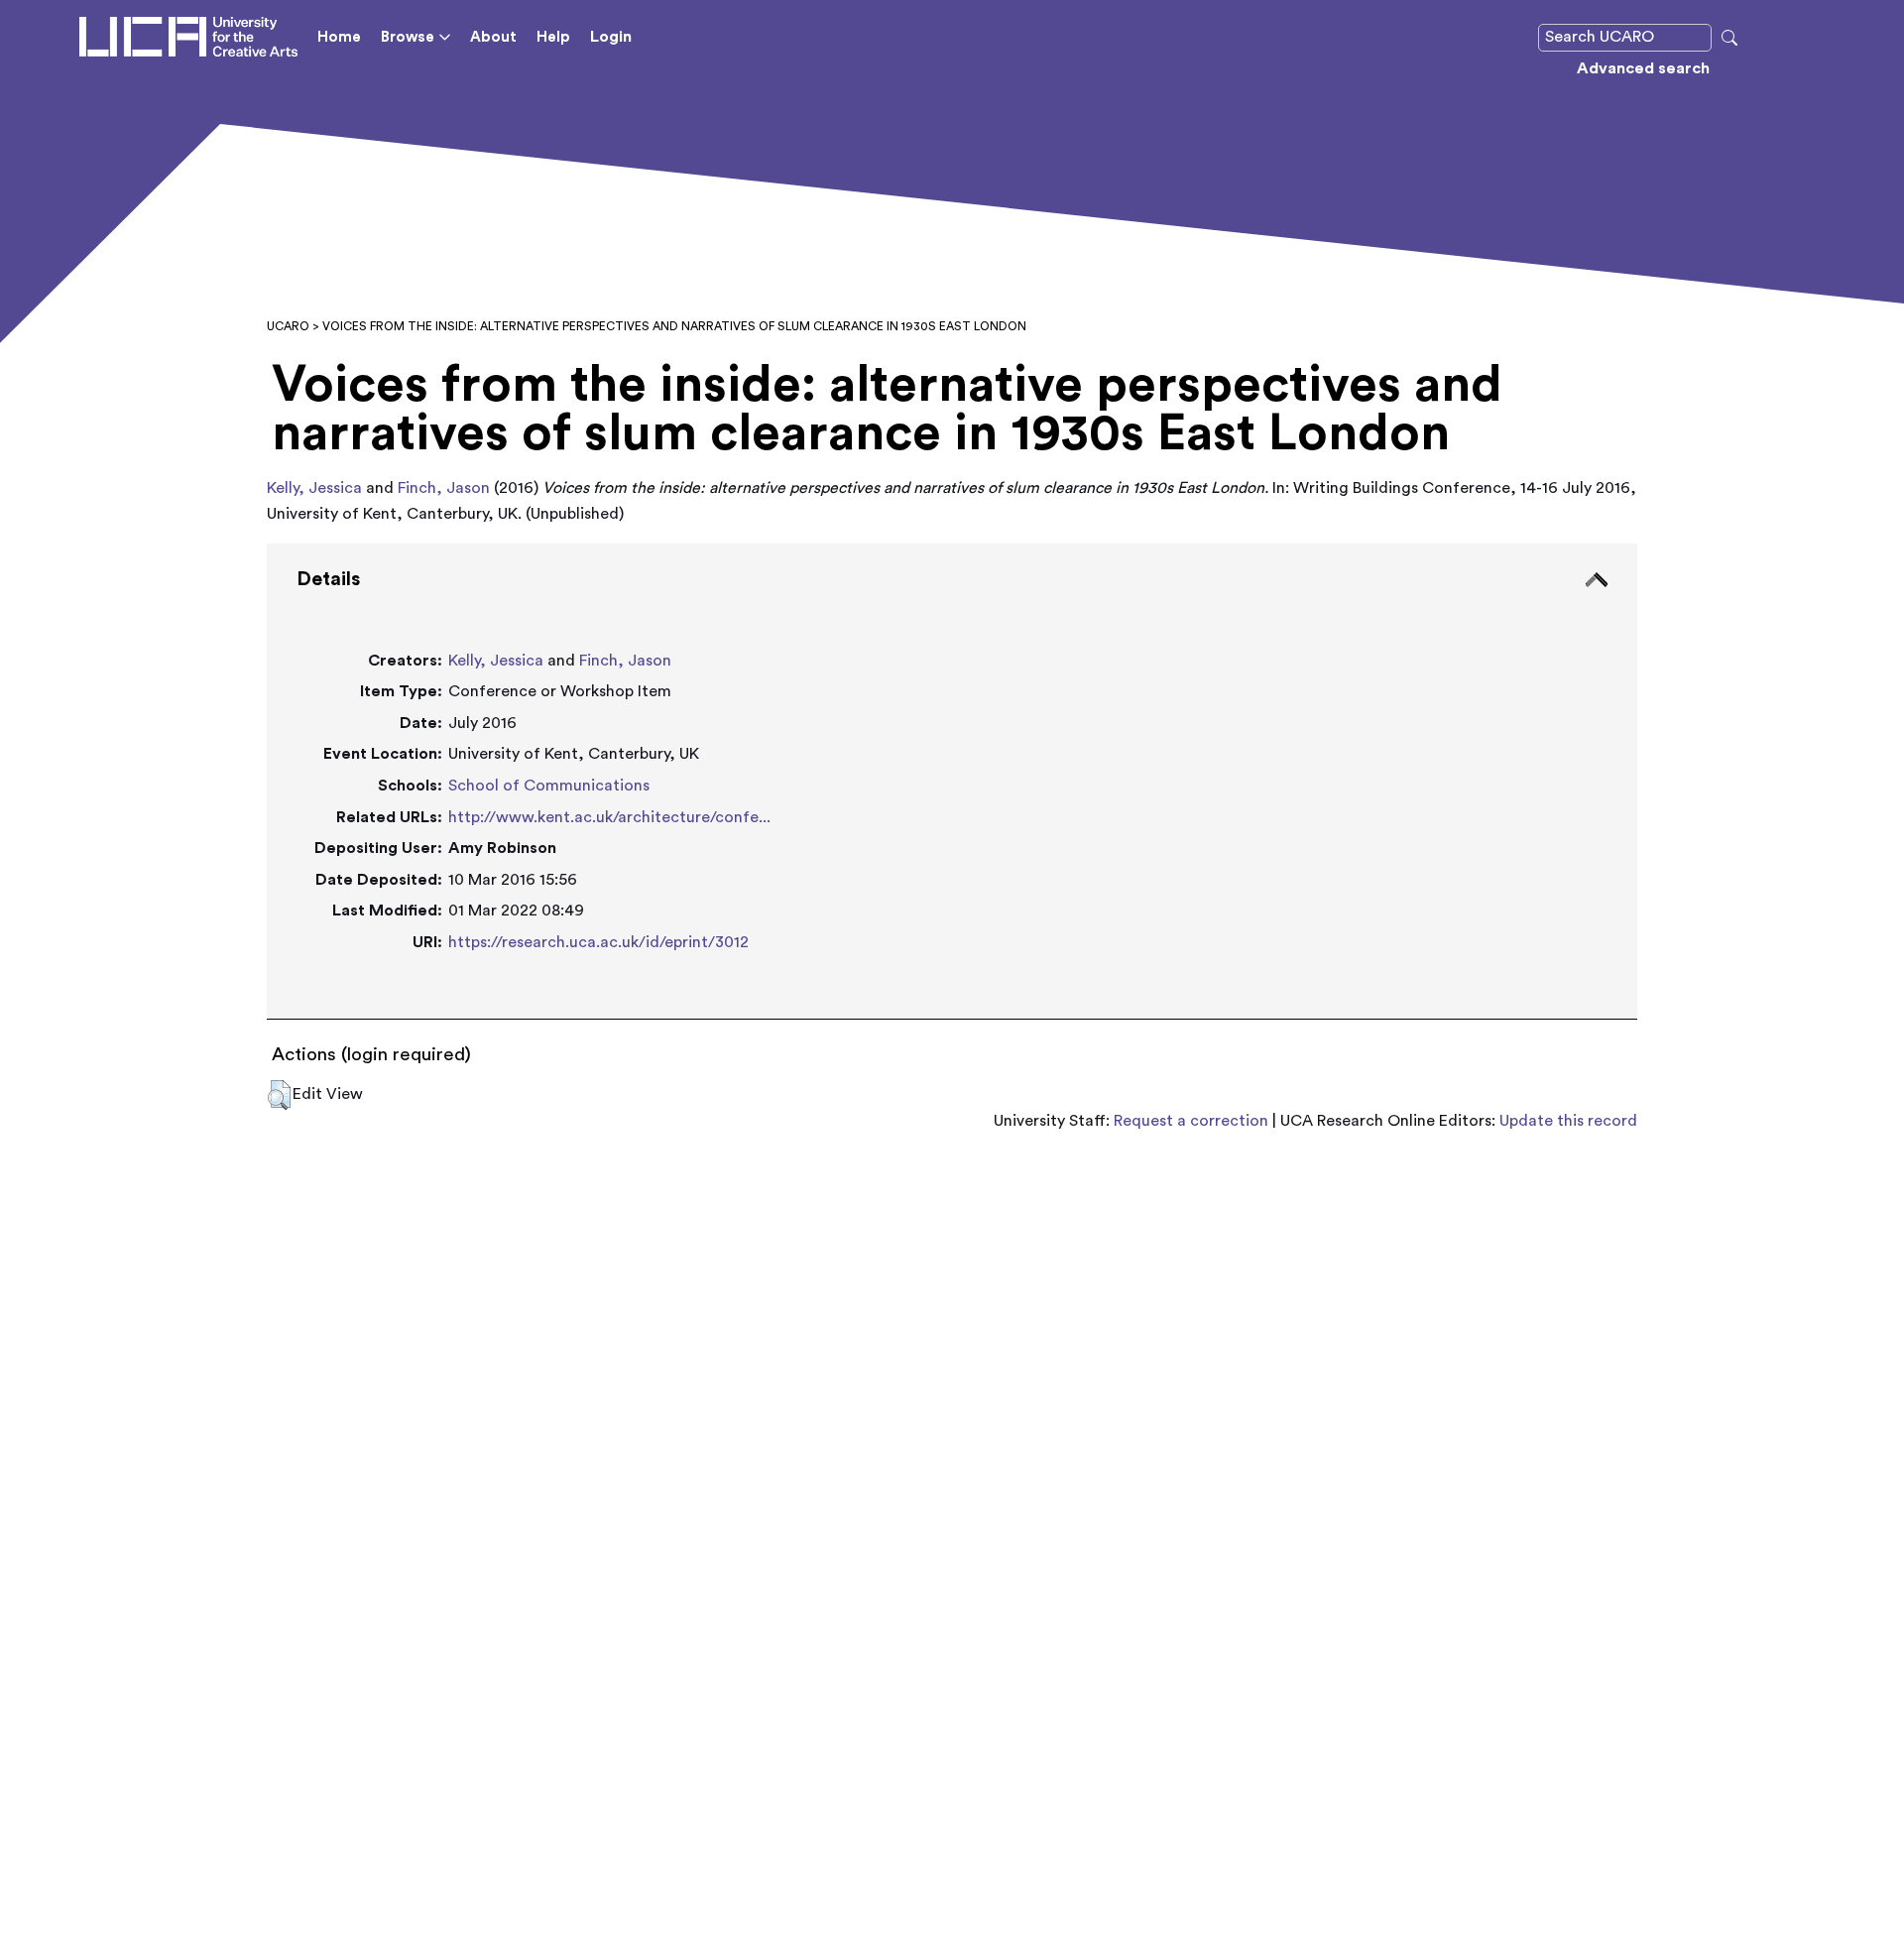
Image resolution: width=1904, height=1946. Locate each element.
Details (328, 579)
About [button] (493, 37)
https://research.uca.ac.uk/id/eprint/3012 (598, 942)
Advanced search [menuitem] (1643, 68)
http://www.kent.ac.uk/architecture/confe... (609, 817)
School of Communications (549, 786)
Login (611, 37)
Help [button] (553, 37)
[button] (279, 1095)
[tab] (952, 782)
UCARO (288, 326)
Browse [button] (408, 37)
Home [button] (339, 37)
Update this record (1568, 1121)
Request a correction (1191, 1121)
